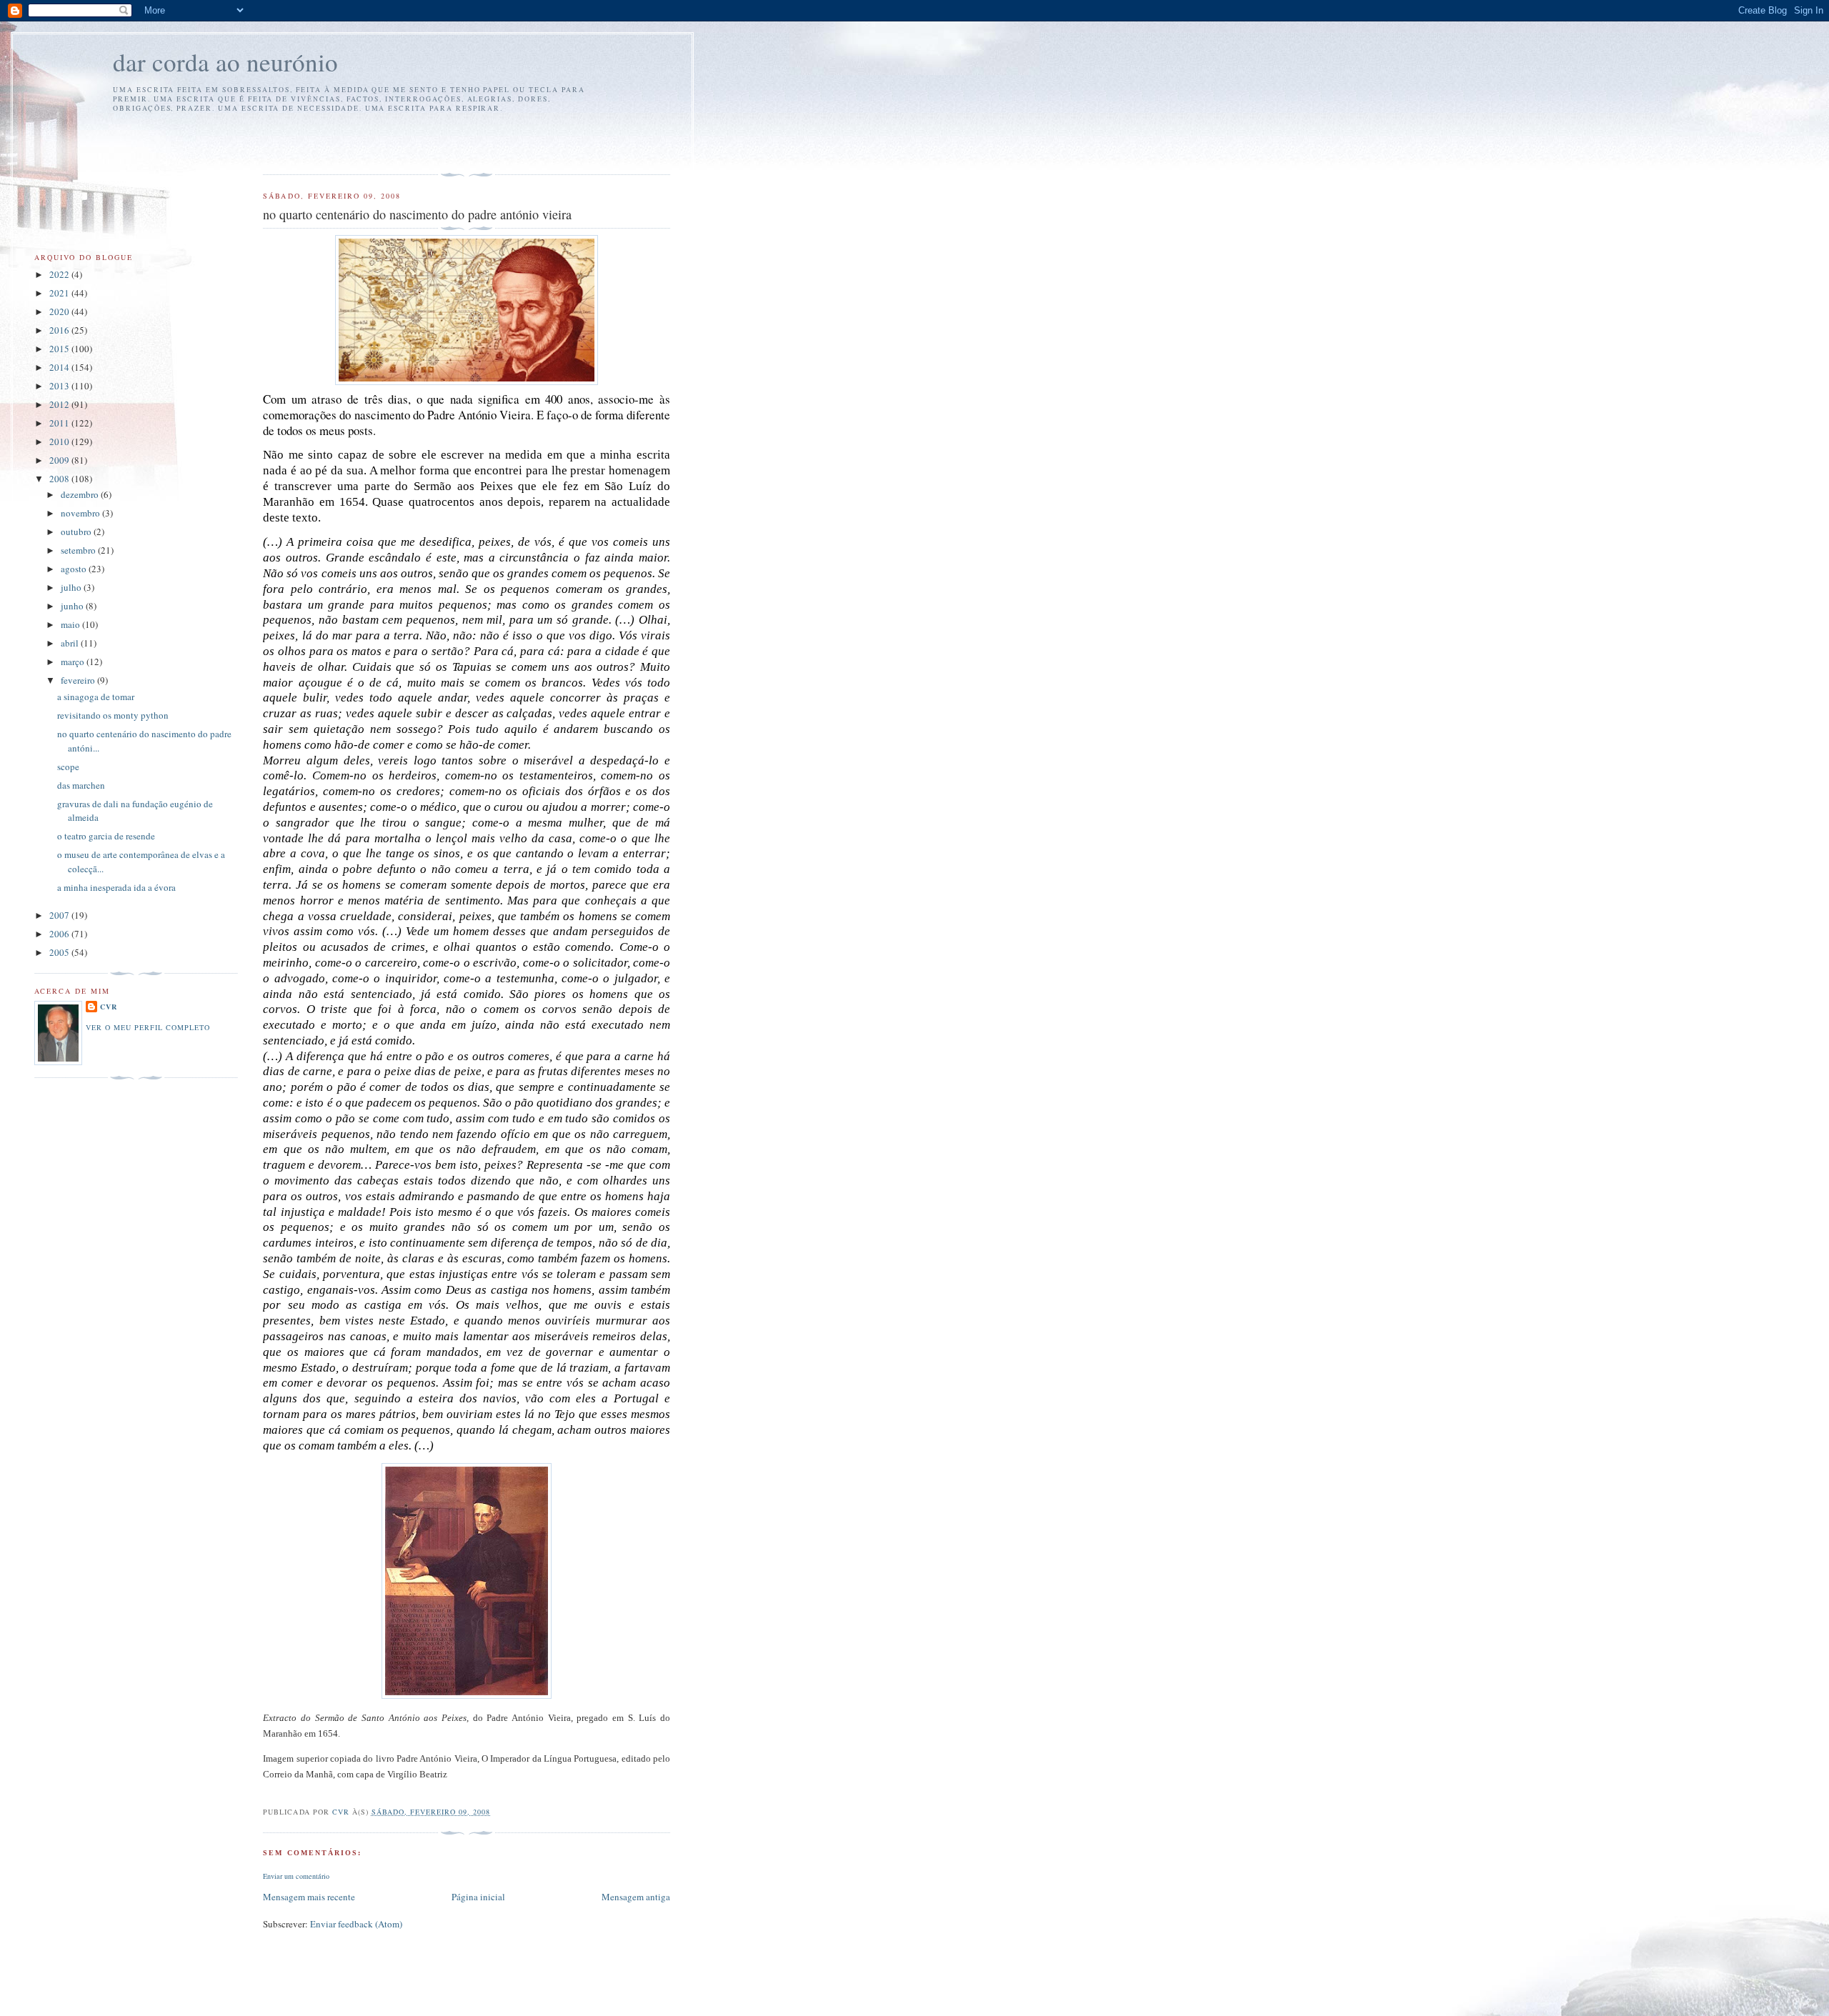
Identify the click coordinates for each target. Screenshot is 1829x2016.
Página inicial (478, 1897)
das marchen (81, 785)
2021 (60, 293)
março (74, 662)
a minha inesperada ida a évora (116, 887)
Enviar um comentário (296, 1876)
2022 (60, 274)
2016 (60, 330)
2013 (60, 386)
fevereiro (79, 680)
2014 (60, 367)
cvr (109, 1007)
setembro (79, 550)
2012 (60, 404)
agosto (75, 569)
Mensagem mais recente (309, 1897)
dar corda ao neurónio (225, 62)
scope (68, 767)
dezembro (81, 494)
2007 (60, 915)
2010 (60, 441)
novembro (81, 513)
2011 (60, 423)
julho (72, 587)
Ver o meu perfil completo (148, 1027)
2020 (60, 311)
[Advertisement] (347, 141)
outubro (77, 532)
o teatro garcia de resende (106, 836)
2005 (60, 952)
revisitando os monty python (113, 715)
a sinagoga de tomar (96, 697)
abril (71, 643)
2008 (60, 479)
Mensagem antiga (636, 1897)
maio (71, 624)
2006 (60, 934)
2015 (60, 349)
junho (73, 606)
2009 (60, 460)
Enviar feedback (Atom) (356, 1924)
